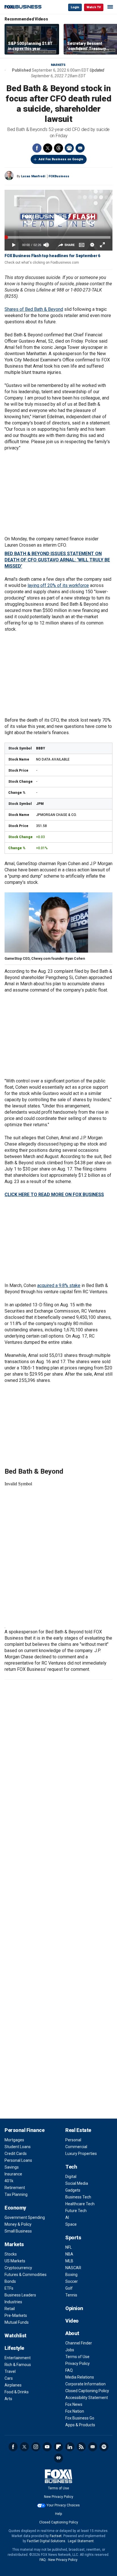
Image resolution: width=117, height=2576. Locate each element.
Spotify (104, 2447)
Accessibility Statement (87, 2398)
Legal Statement (81, 2541)
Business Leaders (20, 2295)
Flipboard (58, 2447)
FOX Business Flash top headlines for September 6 (52, 256)
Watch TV (94, 7)
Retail (10, 2309)
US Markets (15, 2261)
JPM (40, 804)
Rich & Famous (18, 2365)
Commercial (76, 2147)
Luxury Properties (81, 2154)
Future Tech (76, 2211)
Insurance (13, 2174)
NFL (69, 2247)
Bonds (10, 2281)
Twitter (48, 148)
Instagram (36, 2447)
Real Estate (78, 2130)
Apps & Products (80, 2425)
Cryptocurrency (18, 2268)
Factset (56, 2536)
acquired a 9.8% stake (59, 1285)
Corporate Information (85, 2384)
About (72, 2333)
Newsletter (93, 2447)
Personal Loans (18, 2160)
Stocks (11, 2254)
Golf (69, 2288)
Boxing (71, 2275)
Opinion (74, 2308)
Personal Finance (24, 2130)
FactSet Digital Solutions (46, 2541)
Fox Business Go (80, 2418)
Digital (71, 2177)
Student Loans (18, 2147)
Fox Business (23, 7)
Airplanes (13, 2385)
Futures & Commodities (26, 2275)
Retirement (15, 2188)
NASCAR (73, 2268)
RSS (81, 2447)
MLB (69, 2261)
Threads (58, 148)
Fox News (74, 2404)
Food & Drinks (17, 2392)
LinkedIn (70, 2447)
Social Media (77, 2183)
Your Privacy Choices (63, 2505)
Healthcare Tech (80, 2204)
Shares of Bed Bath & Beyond (34, 309)
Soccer (72, 2281)
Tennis (71, 2295)
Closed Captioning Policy (87, 2391)
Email (80, 148)
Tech (71, 2167)
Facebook (37, 148)
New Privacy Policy (59, 2497)
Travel (10, 2371)
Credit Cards (16, 2154)
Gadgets (73, 2190)
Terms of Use (77, 2357)
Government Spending (25, 2217)
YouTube (47, 2447)
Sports (73, 2237)
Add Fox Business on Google (61, 159)
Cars (9, 2378)
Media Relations (80, 2377)
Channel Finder (79, 2343)
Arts (8, 2399)
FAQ (69, 2370)
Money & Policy (18, 2224)
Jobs (70, 2350)
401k (9, 2181)
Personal (73, 2140)
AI (67, 2217)
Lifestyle (14, 2348)
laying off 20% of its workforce (58, 585)
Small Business (18, 2231)
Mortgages (14, 2140)
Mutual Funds (17, 2322)
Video (72, 2321)
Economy (15, 2208)
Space (71, 2224)
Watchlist (15, 2336)
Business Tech (78, 2197)
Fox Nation (75, 2411)
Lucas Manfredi (33, 176)
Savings (12, 2167)
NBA (69, 2254)
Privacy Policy (78, 2363)
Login (75, 7)
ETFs (9, 2288)
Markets (58, 65)
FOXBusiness (59, 176)
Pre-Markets (16, 2315)
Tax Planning (16, 2194)
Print (69, 148)
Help (58, 2514)
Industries (13, 2302)
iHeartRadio (58, 2458)
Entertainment (18, 2358)
